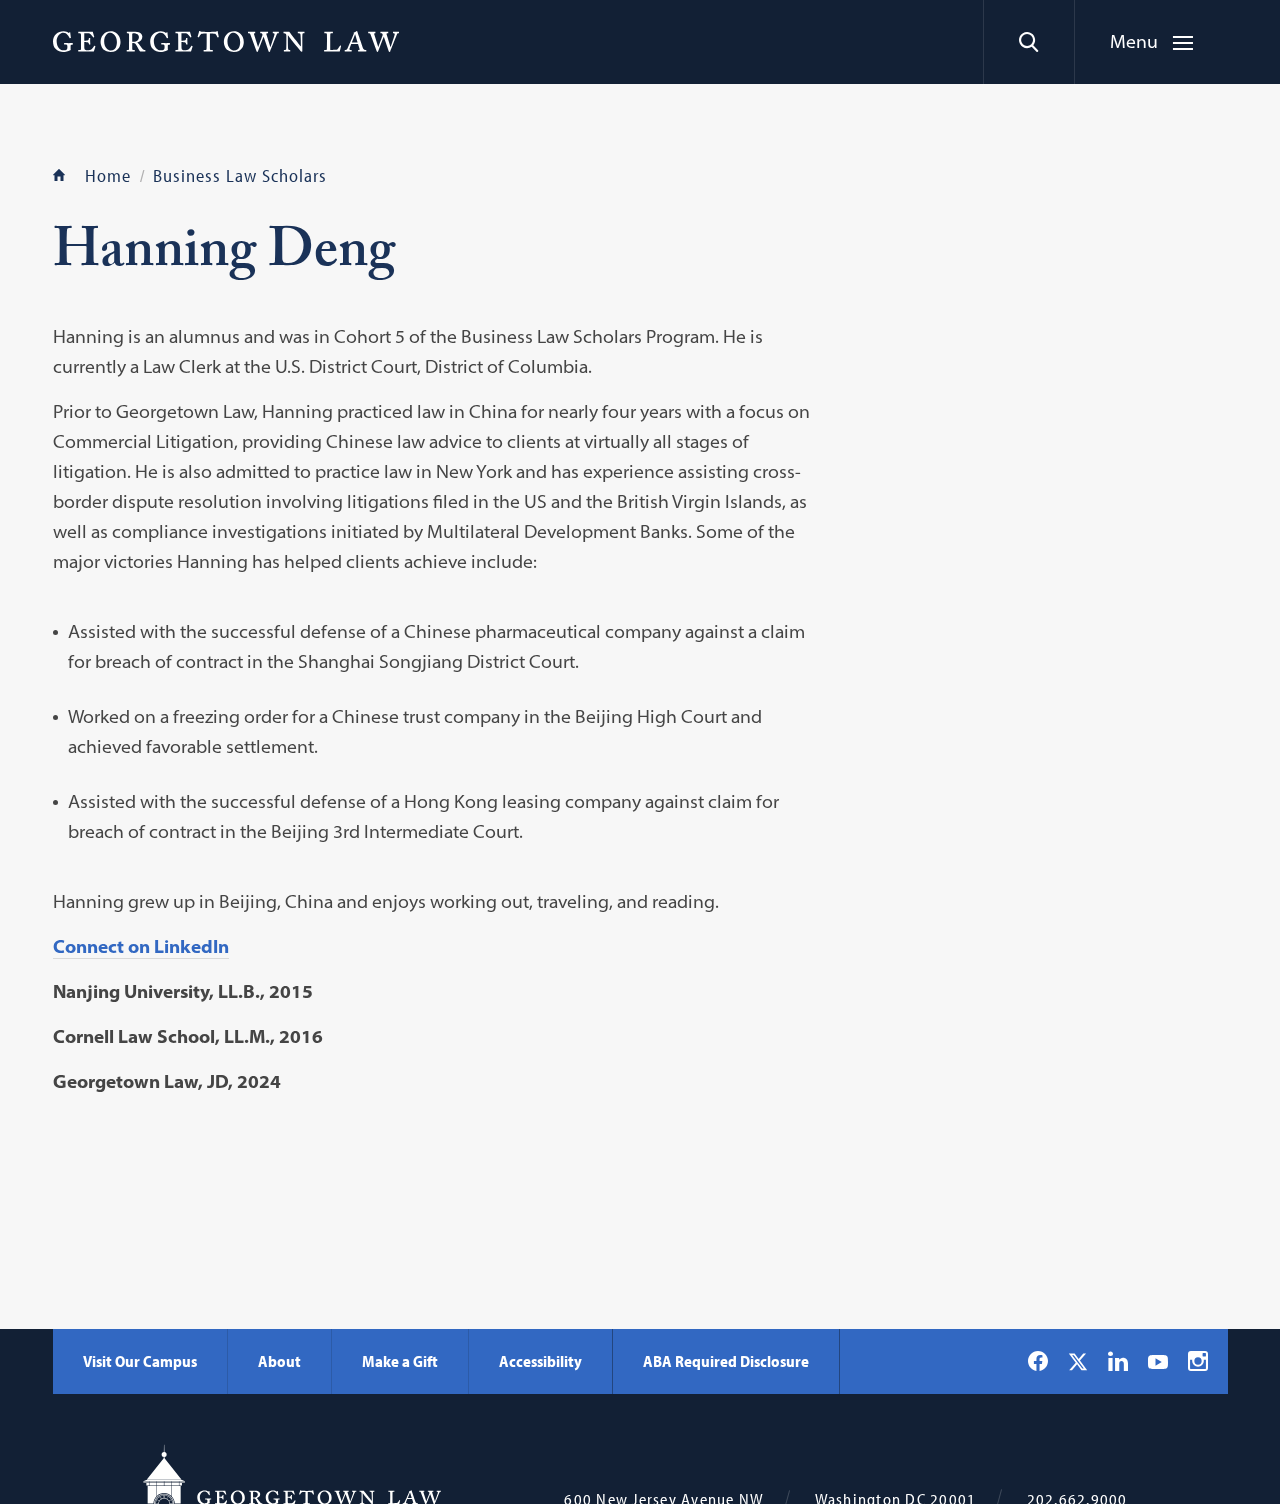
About (279, 1361)
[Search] (1028, 42)
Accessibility (540, 1361)
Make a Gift (400, 1361)
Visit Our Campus (140, 1361)
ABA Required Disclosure (726, 1361)
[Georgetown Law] (226, 41)
